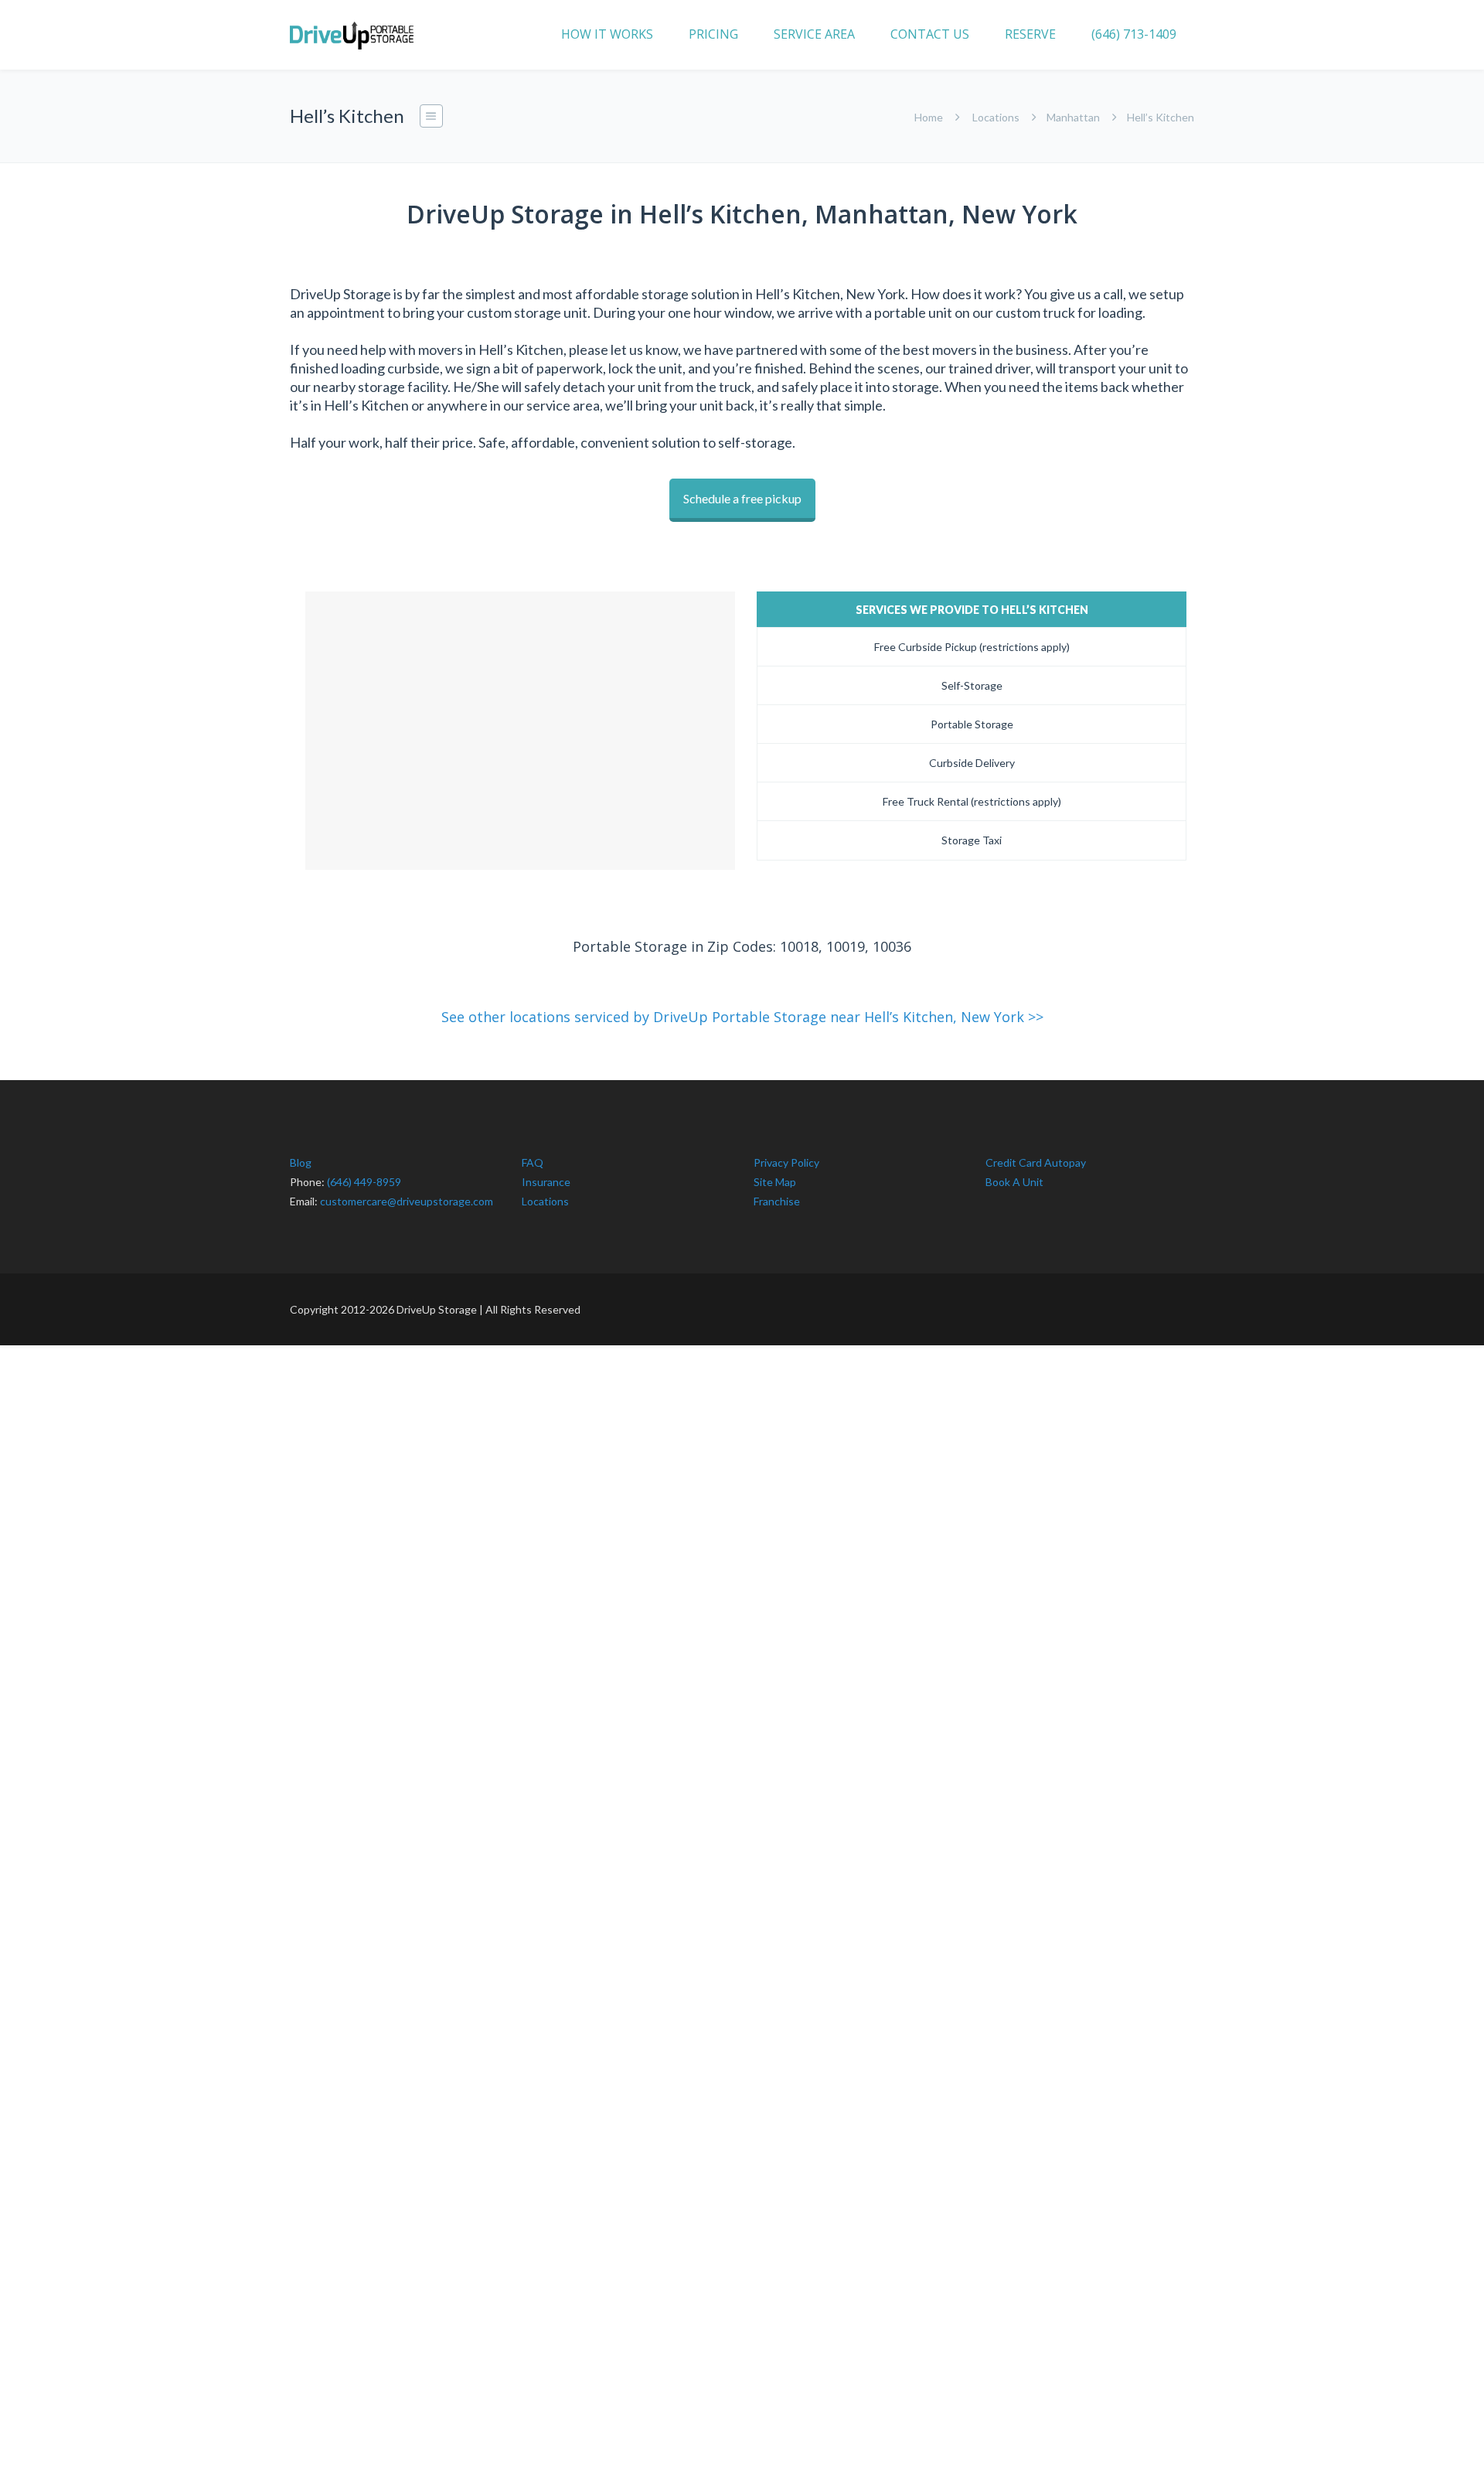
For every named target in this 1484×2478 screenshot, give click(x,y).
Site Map (775, 1182)
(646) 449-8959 (364, 1182)
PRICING (713, 34)
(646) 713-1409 (1134, 34)
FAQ (533, 1162)
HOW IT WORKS (607, 34)
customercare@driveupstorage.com (407, 1201)
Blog (301, 1162)
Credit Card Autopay (1036, 1162)
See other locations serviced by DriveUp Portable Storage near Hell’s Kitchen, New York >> (742, 1017)
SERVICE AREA (814, 34)
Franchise (777, 1201)
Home (929, 117)
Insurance (546, 1182)
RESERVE (1030, 34)
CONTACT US (930, 34)
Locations (996, 117)
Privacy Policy (786, 1162)
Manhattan (1073, 117)
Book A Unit (1014, 1182)
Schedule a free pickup (742, 498)
